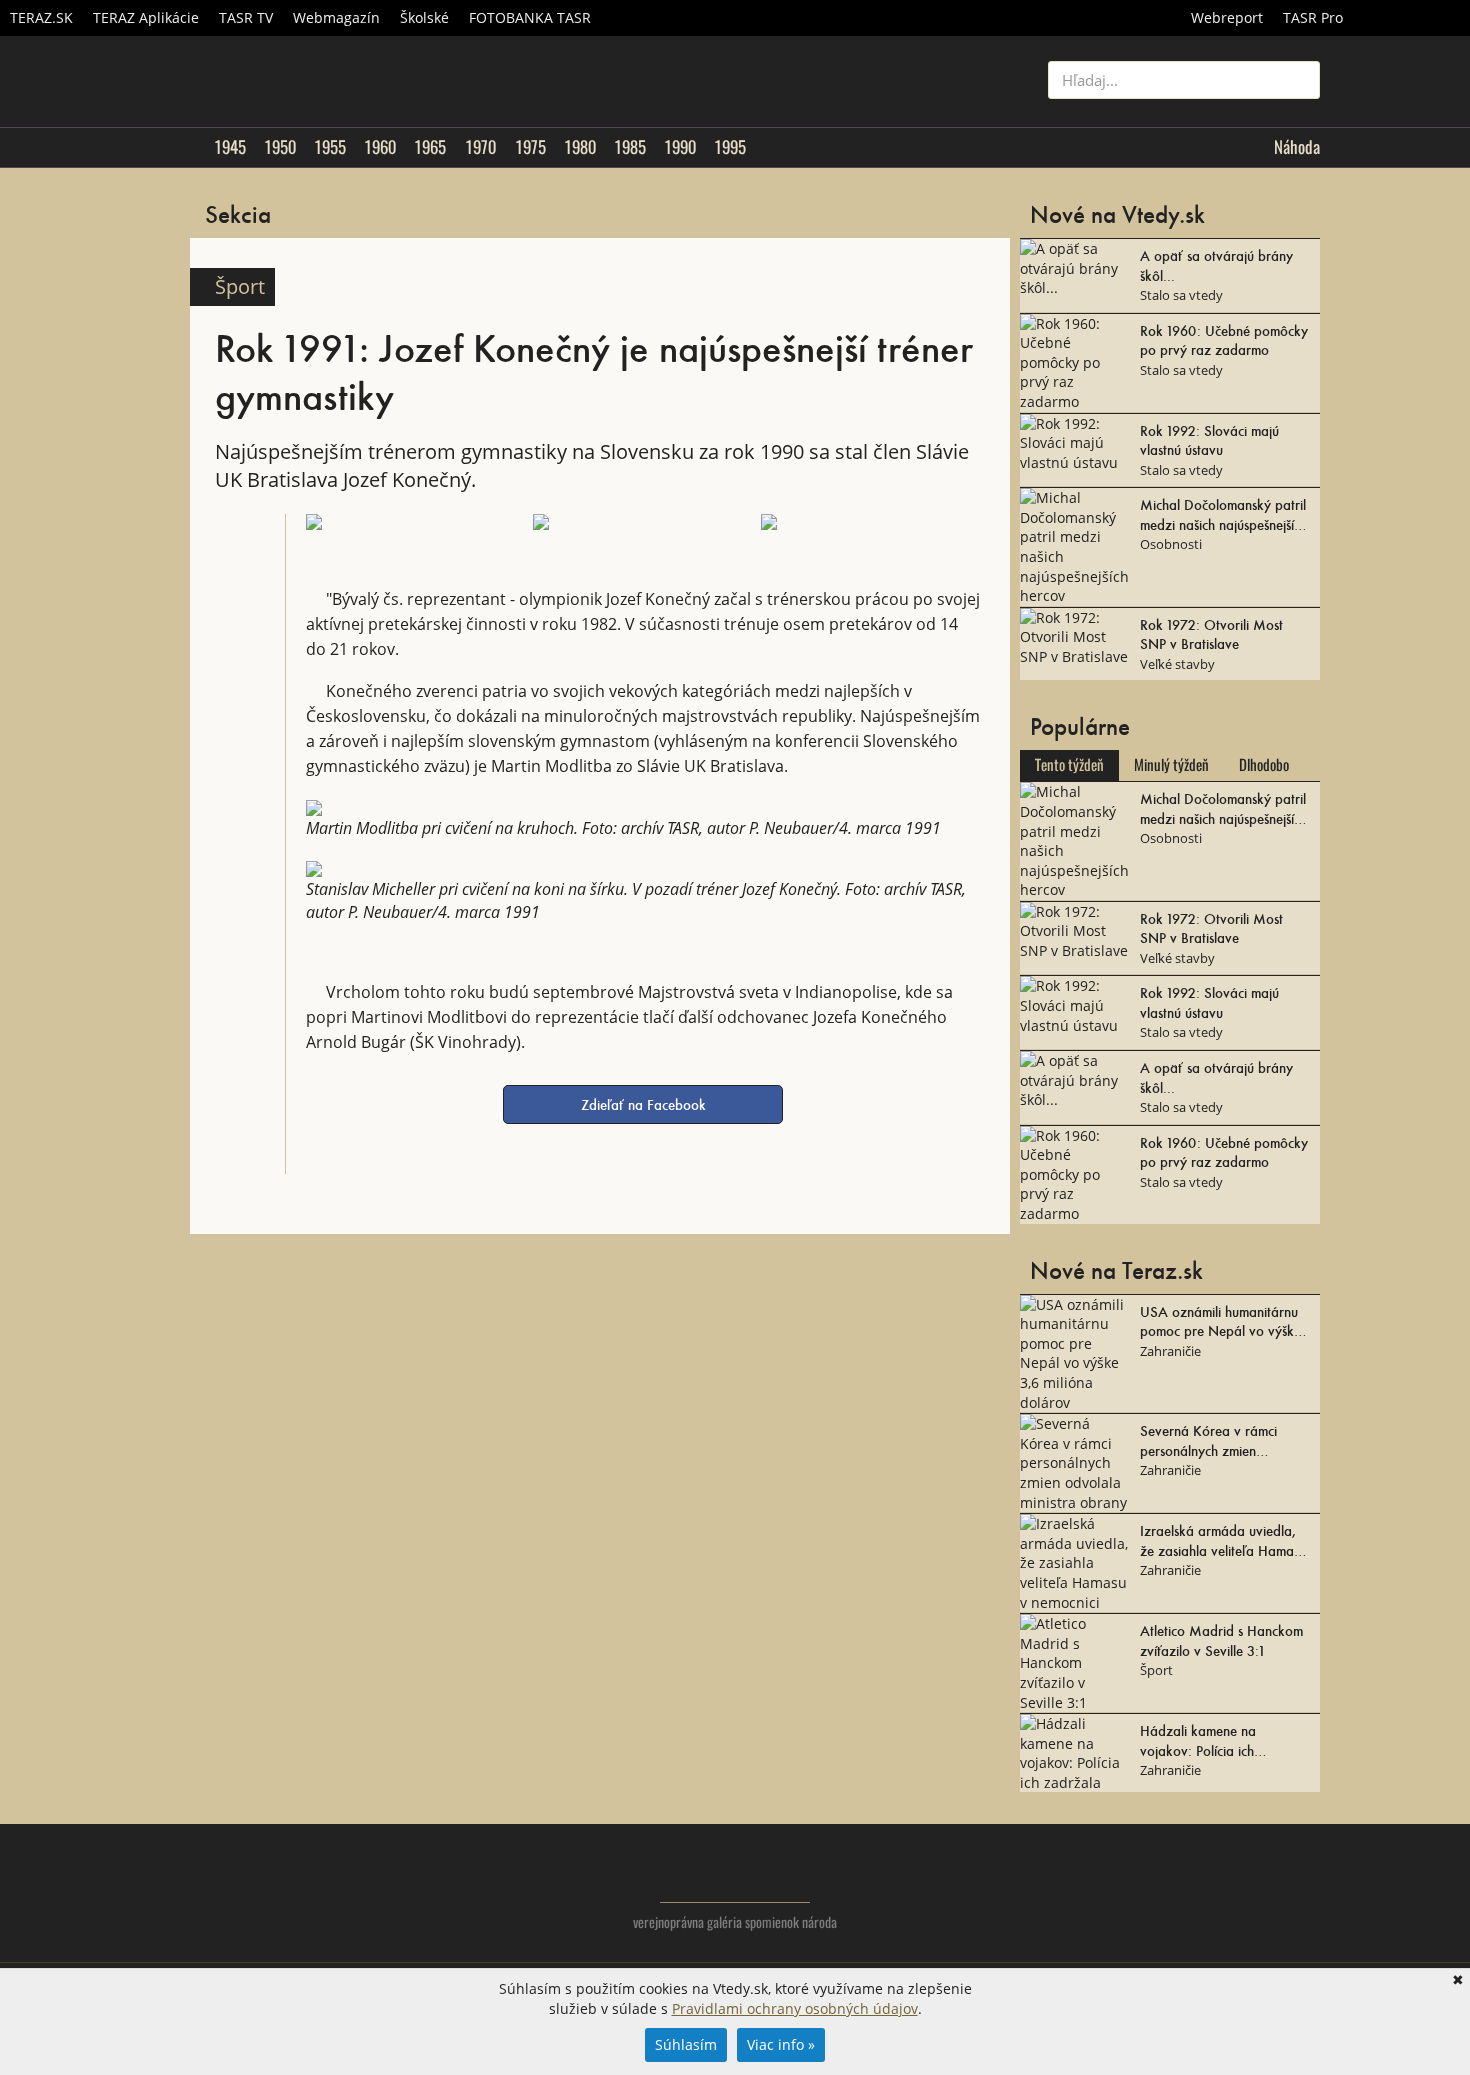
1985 (630, 147)
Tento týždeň (1069, 765)
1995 (730, 147)
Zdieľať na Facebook (643, 1104)
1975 (530, 147)
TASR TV (246, 17)
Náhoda (1297, 147)
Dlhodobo (1264, 765)
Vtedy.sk (735, 1873)
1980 (580, 147)
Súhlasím (686, 2044)
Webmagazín (336, 17)
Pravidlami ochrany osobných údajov (795, 2008)
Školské (424, 17)
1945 (230, 147)
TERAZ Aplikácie (146, 17)
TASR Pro (1313, 17)
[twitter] (1224, 1889)
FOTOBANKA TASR (530, 17)
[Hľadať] (1297, 80)
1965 (430, 147)
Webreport (1227, 17)
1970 (480, 147)
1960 (380, 147)
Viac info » (781, 2044)
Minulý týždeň (1171, 765)
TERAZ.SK (41, 17)
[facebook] (1264, 1889)
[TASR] (1411, 18)
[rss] (1304, 1889)
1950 (280, 147)
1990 (680, 147)
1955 (330, 147)
